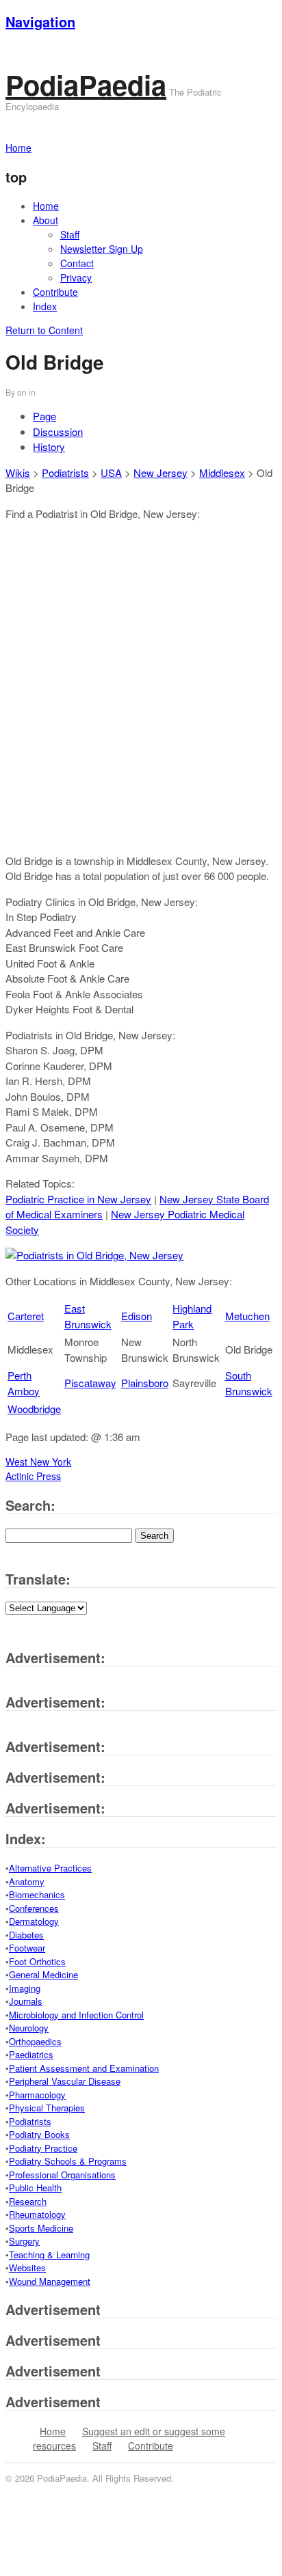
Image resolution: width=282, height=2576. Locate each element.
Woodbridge (34, 1409)
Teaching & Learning (49, 2255)
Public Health (35, 2188)
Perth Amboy (24, 1383)
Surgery (24, 2241)
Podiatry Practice (43, 2148)
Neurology (29, 2028)
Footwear (27, 1948)
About (46, 220)
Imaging (25, 1988)
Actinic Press (33, 1476)
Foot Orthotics (37, 1961)
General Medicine (43, 1974)
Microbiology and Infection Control (76, 2015)
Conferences (34, 1908)
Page (44, 416)
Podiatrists (65, 472)
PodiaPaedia (86, 84)
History (49, 447)
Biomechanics (37, 1894)
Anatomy (27, 1881)
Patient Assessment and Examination (84, 2068)
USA (111, 472)
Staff (70, 234)
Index (45, 306)
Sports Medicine (41, 2228)
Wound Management (50, 2281)
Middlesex (222, 472)
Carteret (26, 1316)
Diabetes (26, 1935)
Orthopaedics (35, 2041)
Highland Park (192, 1316)
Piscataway (90, 1383)
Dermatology (34, 1921)
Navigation (40, 22)
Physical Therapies (47, 2108)
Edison (137, 1316)
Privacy (76, 277)
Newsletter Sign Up (102, 249)
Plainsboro (145, 1383)
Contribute (55, 292)
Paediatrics (31, 2054)
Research (28, 2201)
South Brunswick (249, 1383)
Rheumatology (37, 2214)
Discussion (58, 431)
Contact (77, 263)
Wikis (18, 472)
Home (46, 206)
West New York (38, 1462)
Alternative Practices (50, 1868)
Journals (26, 2001)
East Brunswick (88, 1316)
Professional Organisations (62, 2175)
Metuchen (247, 1316)
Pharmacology (37, 2095)
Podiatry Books (39, 2134)
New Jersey (161, 472)
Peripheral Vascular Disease (65, 2081)
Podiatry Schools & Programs (68, 2161)
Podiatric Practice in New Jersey (78, 1199)
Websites (27, 2267)
